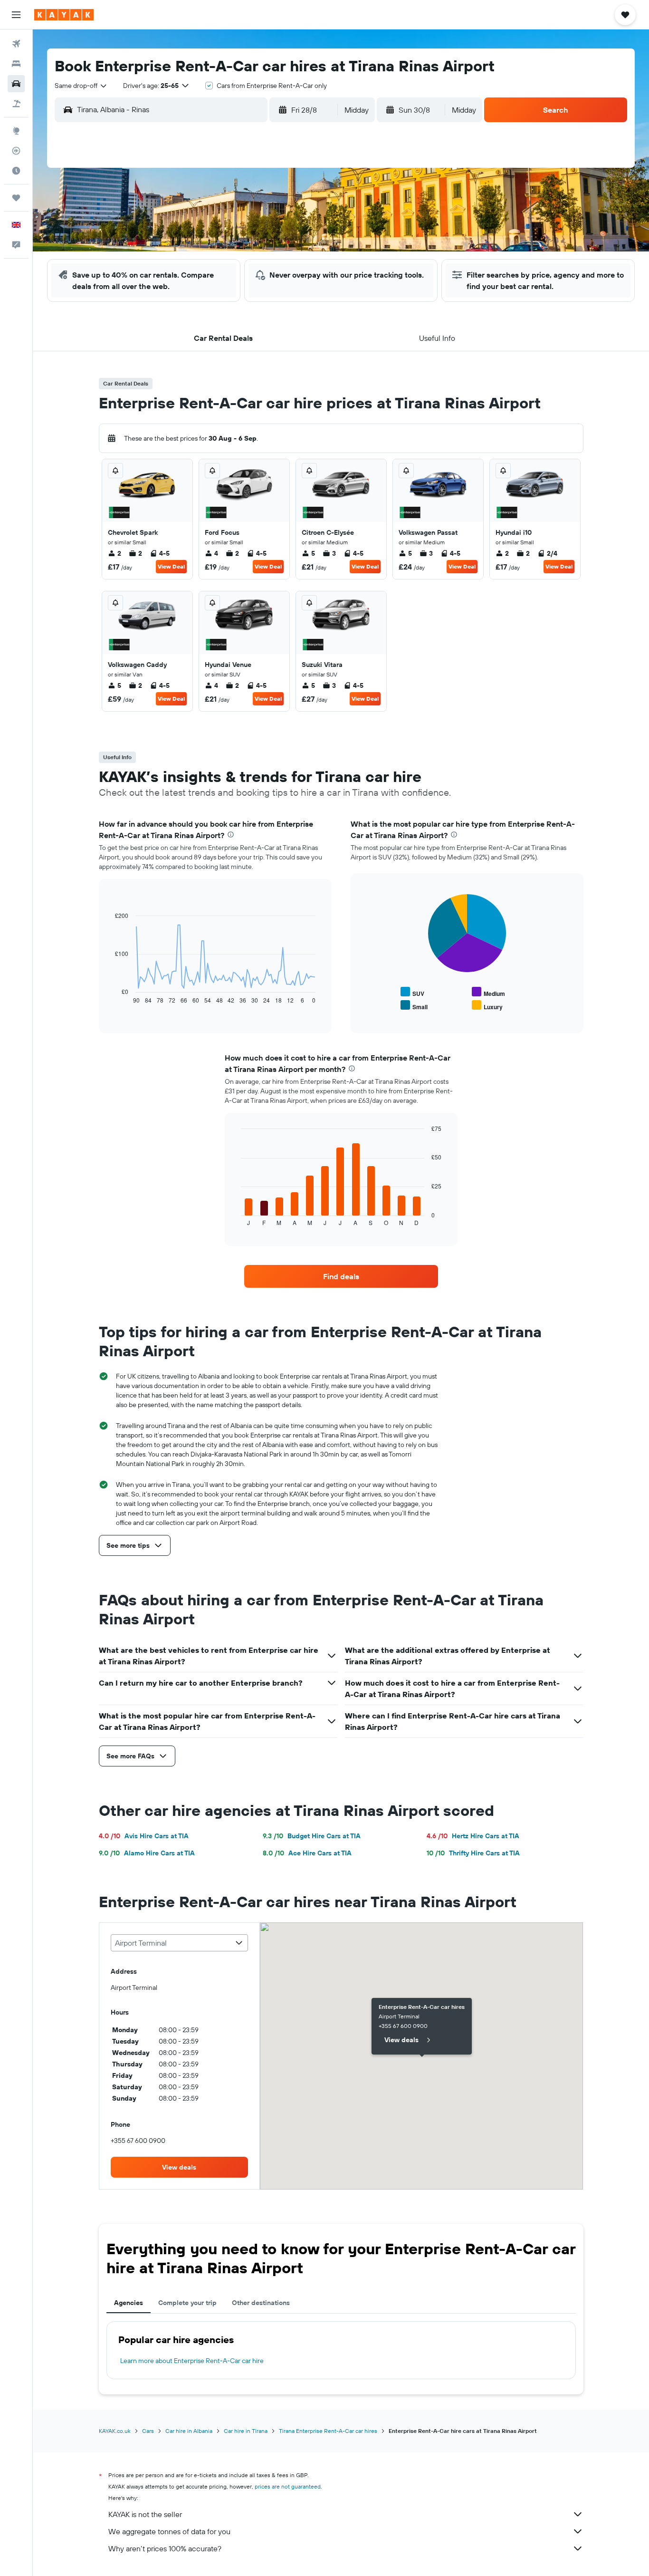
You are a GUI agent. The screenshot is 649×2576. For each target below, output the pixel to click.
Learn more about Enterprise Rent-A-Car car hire (192, 2361)
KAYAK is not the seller (145, 2514)
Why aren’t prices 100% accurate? (165, 2548)
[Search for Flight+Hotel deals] (16, 104)
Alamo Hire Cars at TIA (147, 1853)
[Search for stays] (16, 64)
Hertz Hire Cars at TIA (473, 1836)
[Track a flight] (16, 151)
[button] (16, 15)
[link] (341, 1276)
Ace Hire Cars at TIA (307, 1853)
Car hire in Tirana (246, 2431)
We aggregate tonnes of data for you (169, 2531)
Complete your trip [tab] (187, 2303)
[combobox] (81, 86)
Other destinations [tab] (261, 2303)
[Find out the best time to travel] (16, 171)
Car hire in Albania (189, 2431)
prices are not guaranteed (288, 2486)
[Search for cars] (16, 84)
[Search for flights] (16, 44)
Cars (148, 2431)
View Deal (171, 566)
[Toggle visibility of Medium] (488, 992)
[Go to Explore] (16, 131)
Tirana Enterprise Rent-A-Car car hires (328, 2431)
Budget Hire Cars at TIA (312, 1836)
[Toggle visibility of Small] (414, 1006)
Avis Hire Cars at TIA (144, 1836)
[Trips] (16, 198)
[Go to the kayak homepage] (64, 15)
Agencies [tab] (129, 2303)
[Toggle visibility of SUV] (412, 992)
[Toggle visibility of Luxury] (487, 1006)
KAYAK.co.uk (115, 2431)
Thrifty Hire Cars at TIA (473, 1853)
